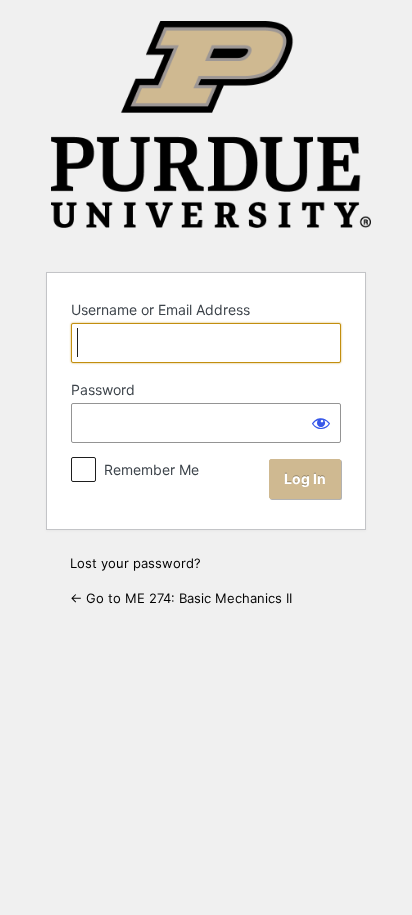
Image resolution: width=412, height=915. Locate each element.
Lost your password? (135, 563)
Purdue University (211, 134)
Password (103, 389)
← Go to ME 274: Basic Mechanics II (181, 598)
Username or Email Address (160, 309)
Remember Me (151, 469)
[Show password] (321, 423)
